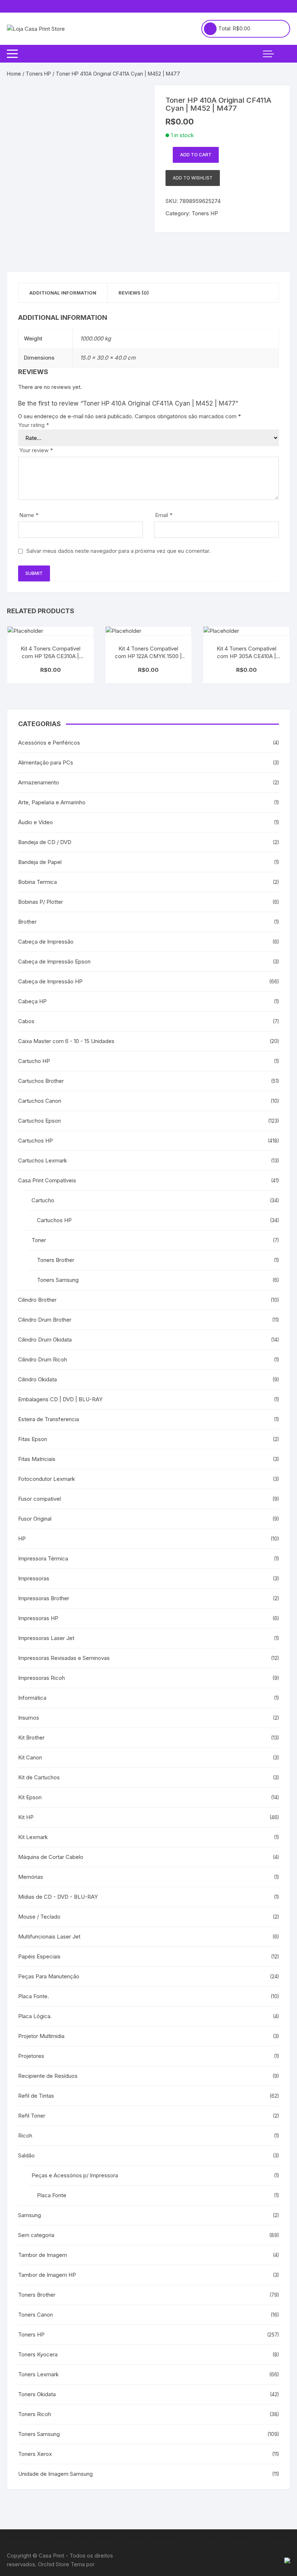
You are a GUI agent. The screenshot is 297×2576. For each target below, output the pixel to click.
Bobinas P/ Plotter (41, 902)
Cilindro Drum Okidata (45, 1340)
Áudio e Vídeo (35, 822)
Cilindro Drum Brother (45, 1320)
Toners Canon (35, 2315)
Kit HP (26, 1817)
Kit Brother (31, 1738)
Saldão (26, 2155)
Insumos (29, 1718)
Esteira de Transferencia (49, 1419)
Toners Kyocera (38, 2354)
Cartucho (43, 1200)
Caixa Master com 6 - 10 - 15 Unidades (66, 1041)
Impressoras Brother (44, 1598)
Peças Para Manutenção (49, 1976)
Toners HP (38, 74)
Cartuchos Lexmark (43, 1160)
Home (14, 74)
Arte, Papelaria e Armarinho (52, 802)
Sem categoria (36, 2235)
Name (29, 515)
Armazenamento (39, 782)
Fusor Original (35, 1519)
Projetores (31, 2056)
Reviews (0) (134, 293)
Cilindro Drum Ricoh (43, 1359)
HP (22, 1539)
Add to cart (196, 155)
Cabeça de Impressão (46, 942)
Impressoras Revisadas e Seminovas (64, 1658)
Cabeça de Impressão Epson (54, 961)
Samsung (30, 2215)
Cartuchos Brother (41, 1081)
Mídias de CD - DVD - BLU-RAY (58, 1897)
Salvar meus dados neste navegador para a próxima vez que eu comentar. (118, 551)
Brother (27, 922)
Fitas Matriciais (37, 1459)
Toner (39, 1240)
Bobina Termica (37, 882)
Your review (36, 450)
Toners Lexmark (38, 2374)
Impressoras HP (38, 1618)
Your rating (34, 425)
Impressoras (34, 1578)
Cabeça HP (32, 1001)
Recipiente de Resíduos (48, 2076)
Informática (32, 1698)
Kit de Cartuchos (39, 1777)
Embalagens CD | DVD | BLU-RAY (60, 1399)
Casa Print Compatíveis (47, 1180)
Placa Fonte (52, 2195)
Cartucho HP (34, 1061)
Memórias (31, 1877)
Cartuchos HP (35, 1141)
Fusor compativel (39, 1499)
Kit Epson (30, 1797)
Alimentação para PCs (46, 762)
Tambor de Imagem (43, 2255)
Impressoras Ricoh (41, 1678)
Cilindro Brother (37, 1300)
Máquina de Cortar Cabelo (51, 1857)
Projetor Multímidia (41, 2036)
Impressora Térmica (43, 1558)
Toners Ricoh (35, 2414)
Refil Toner (32, 2116)
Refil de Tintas (36, 2096)
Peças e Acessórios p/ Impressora (75, 2175)
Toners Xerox (35, 2454)
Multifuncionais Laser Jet (49, 1937)
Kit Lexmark (33, 1837)
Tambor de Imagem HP (47, 2275)
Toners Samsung (58, 1280)
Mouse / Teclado (39, 1917)
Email (164, 515)
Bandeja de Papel (40, 862)
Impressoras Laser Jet (46, 1638)
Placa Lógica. (35, 2016)
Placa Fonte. (34, 1996)
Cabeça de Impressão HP (50, 981)
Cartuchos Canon (40, 1101)
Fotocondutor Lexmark (47, 1479)
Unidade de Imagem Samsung (55, 2474)
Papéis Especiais (39, 1956)
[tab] (63, 293)
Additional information (63, 293)
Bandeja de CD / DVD (45, 842)
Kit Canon (30, 1757)
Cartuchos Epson (39, 1121)
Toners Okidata (37, 2394)
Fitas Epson (33, 1439)
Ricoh (25, 2136)
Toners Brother (56, 1260)
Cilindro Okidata (37, 1379)
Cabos (26, 1021)
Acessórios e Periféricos (49, 743)
